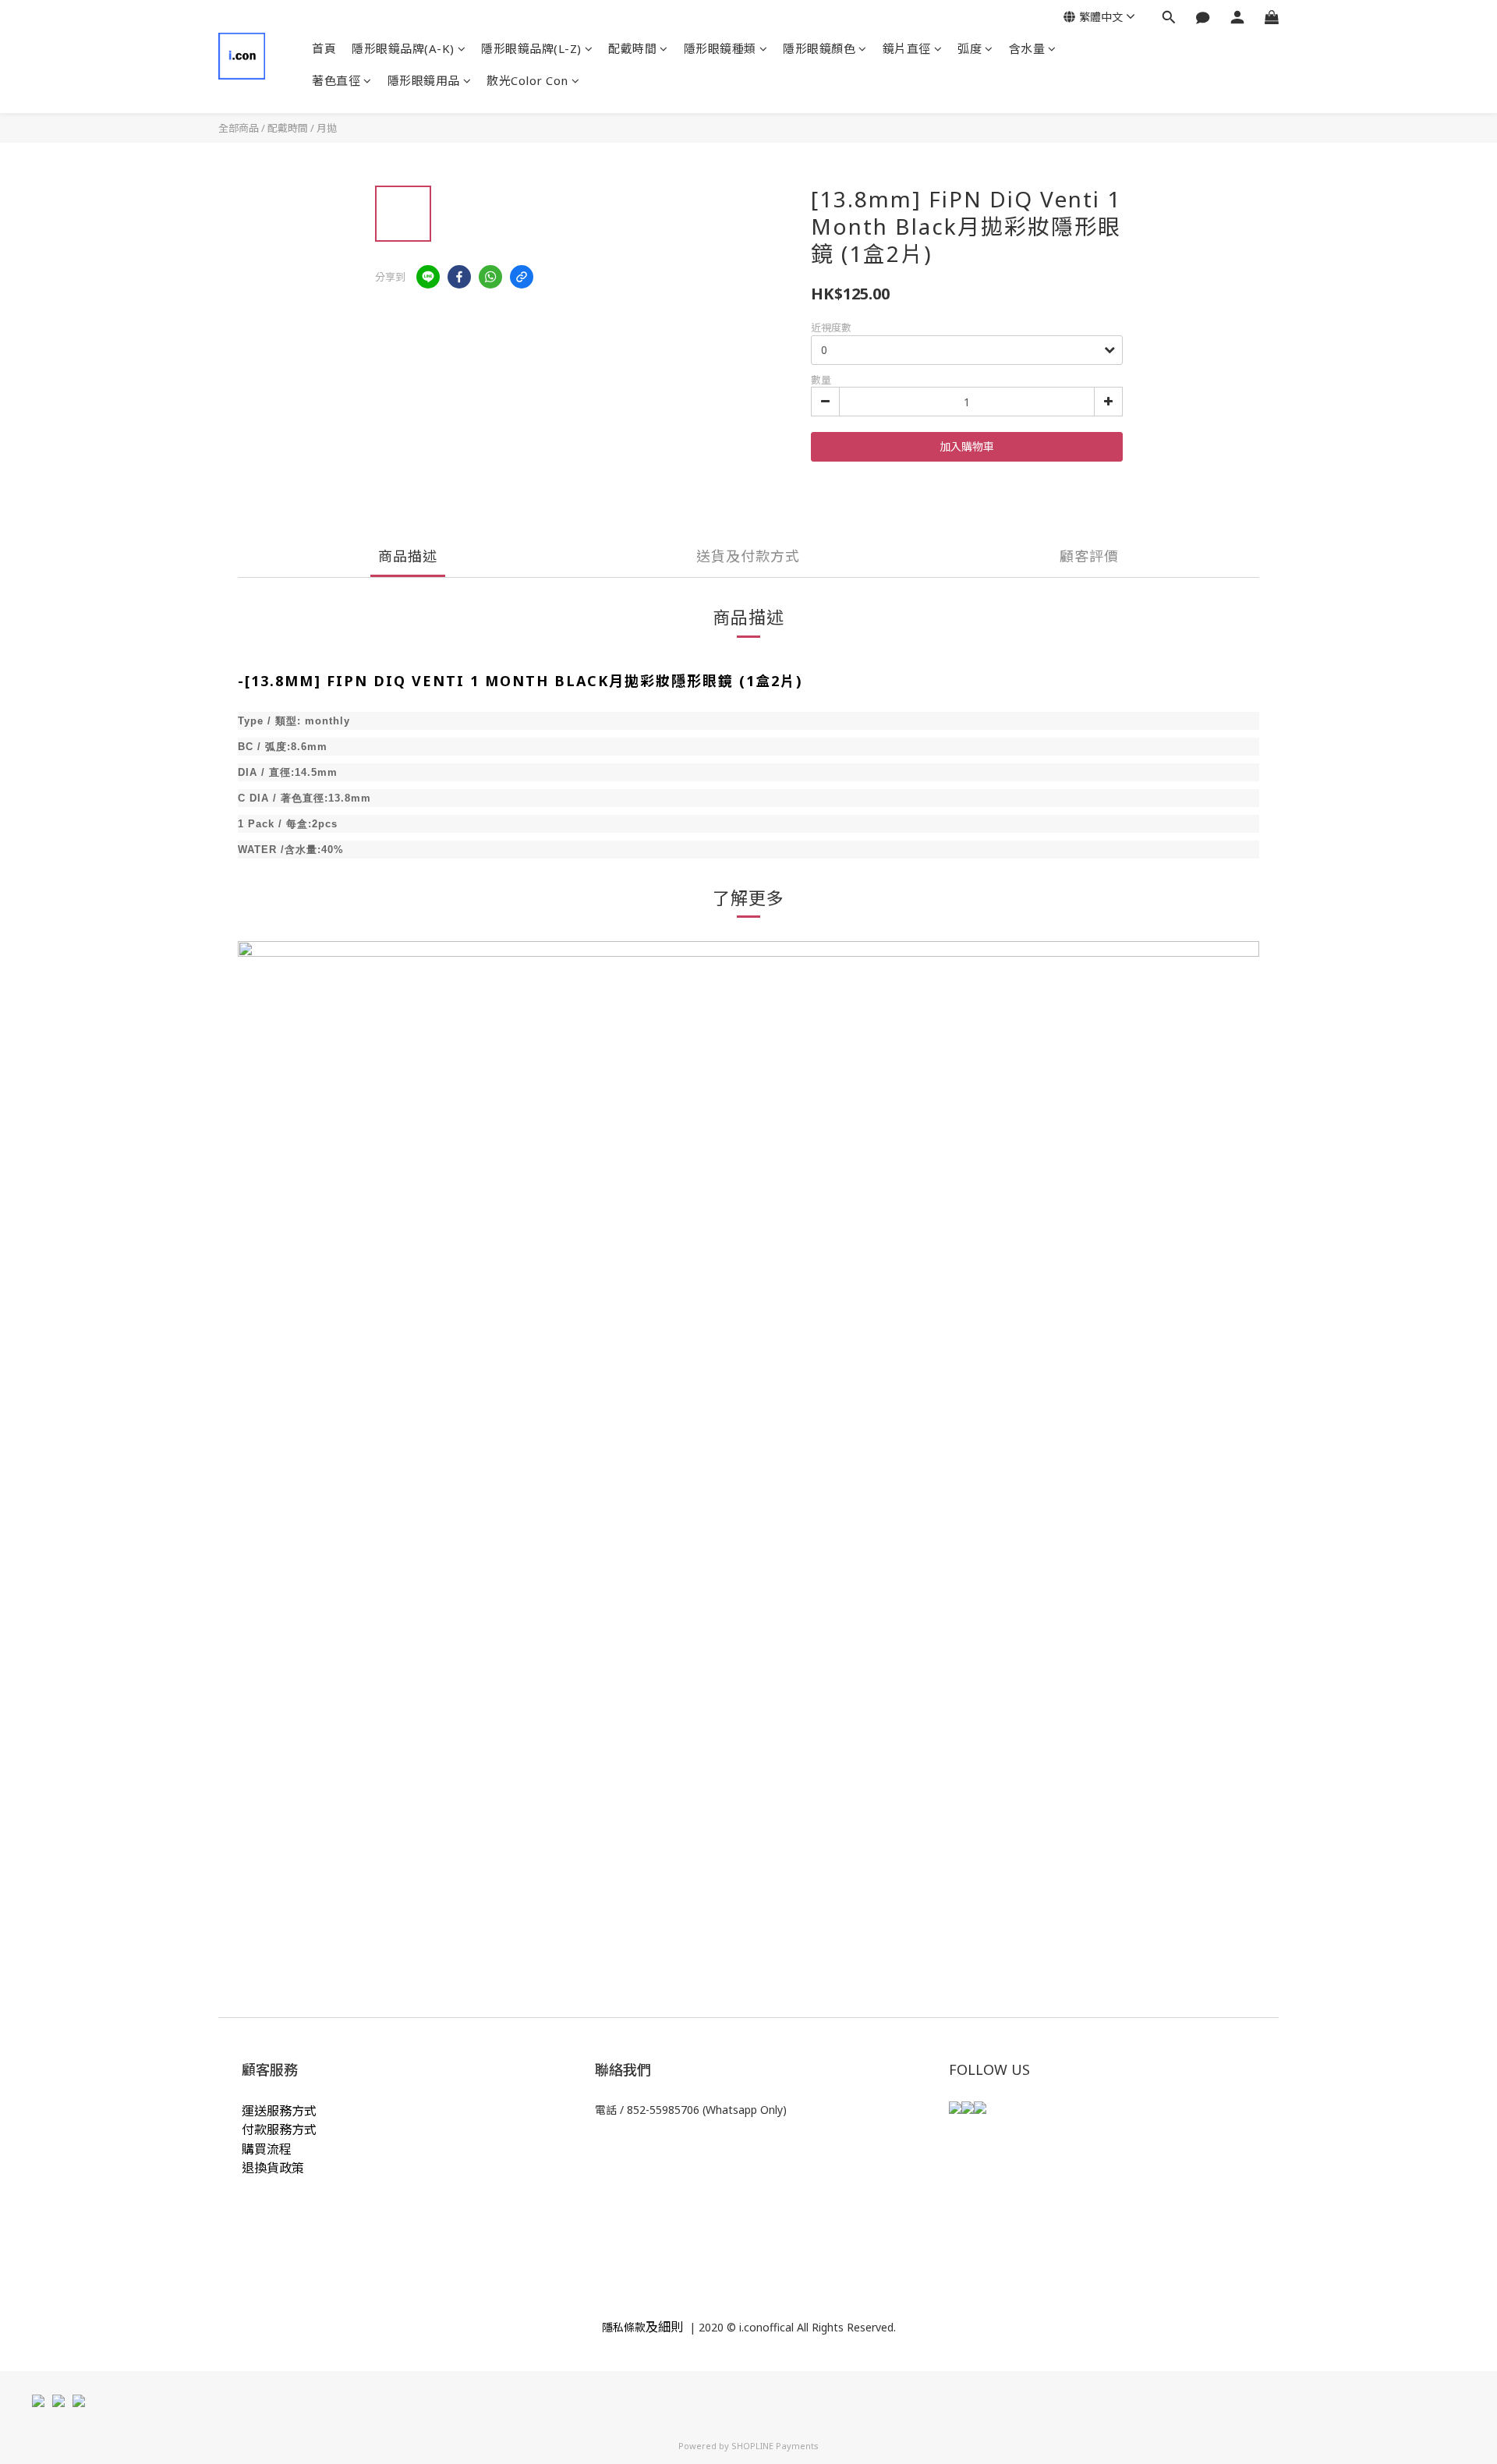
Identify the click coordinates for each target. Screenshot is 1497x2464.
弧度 (970, 48)
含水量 (1027, 48)
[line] (428, 277)
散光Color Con (527, 80)
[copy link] (522, 277)
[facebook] (459, 277)
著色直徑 (336, 80)
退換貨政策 (273, 2168)
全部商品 (239, 128)
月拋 (327, 128)
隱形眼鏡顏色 (819, 48)
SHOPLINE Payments (775, 2446)
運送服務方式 (279, 2111)
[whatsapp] (490, 277)
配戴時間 (632, 48)
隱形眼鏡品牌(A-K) (403, 48)
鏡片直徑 (907, 48)
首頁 (324, 48)
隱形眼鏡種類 (720, 48)
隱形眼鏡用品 (424, 80)
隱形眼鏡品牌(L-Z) (531, 48)
